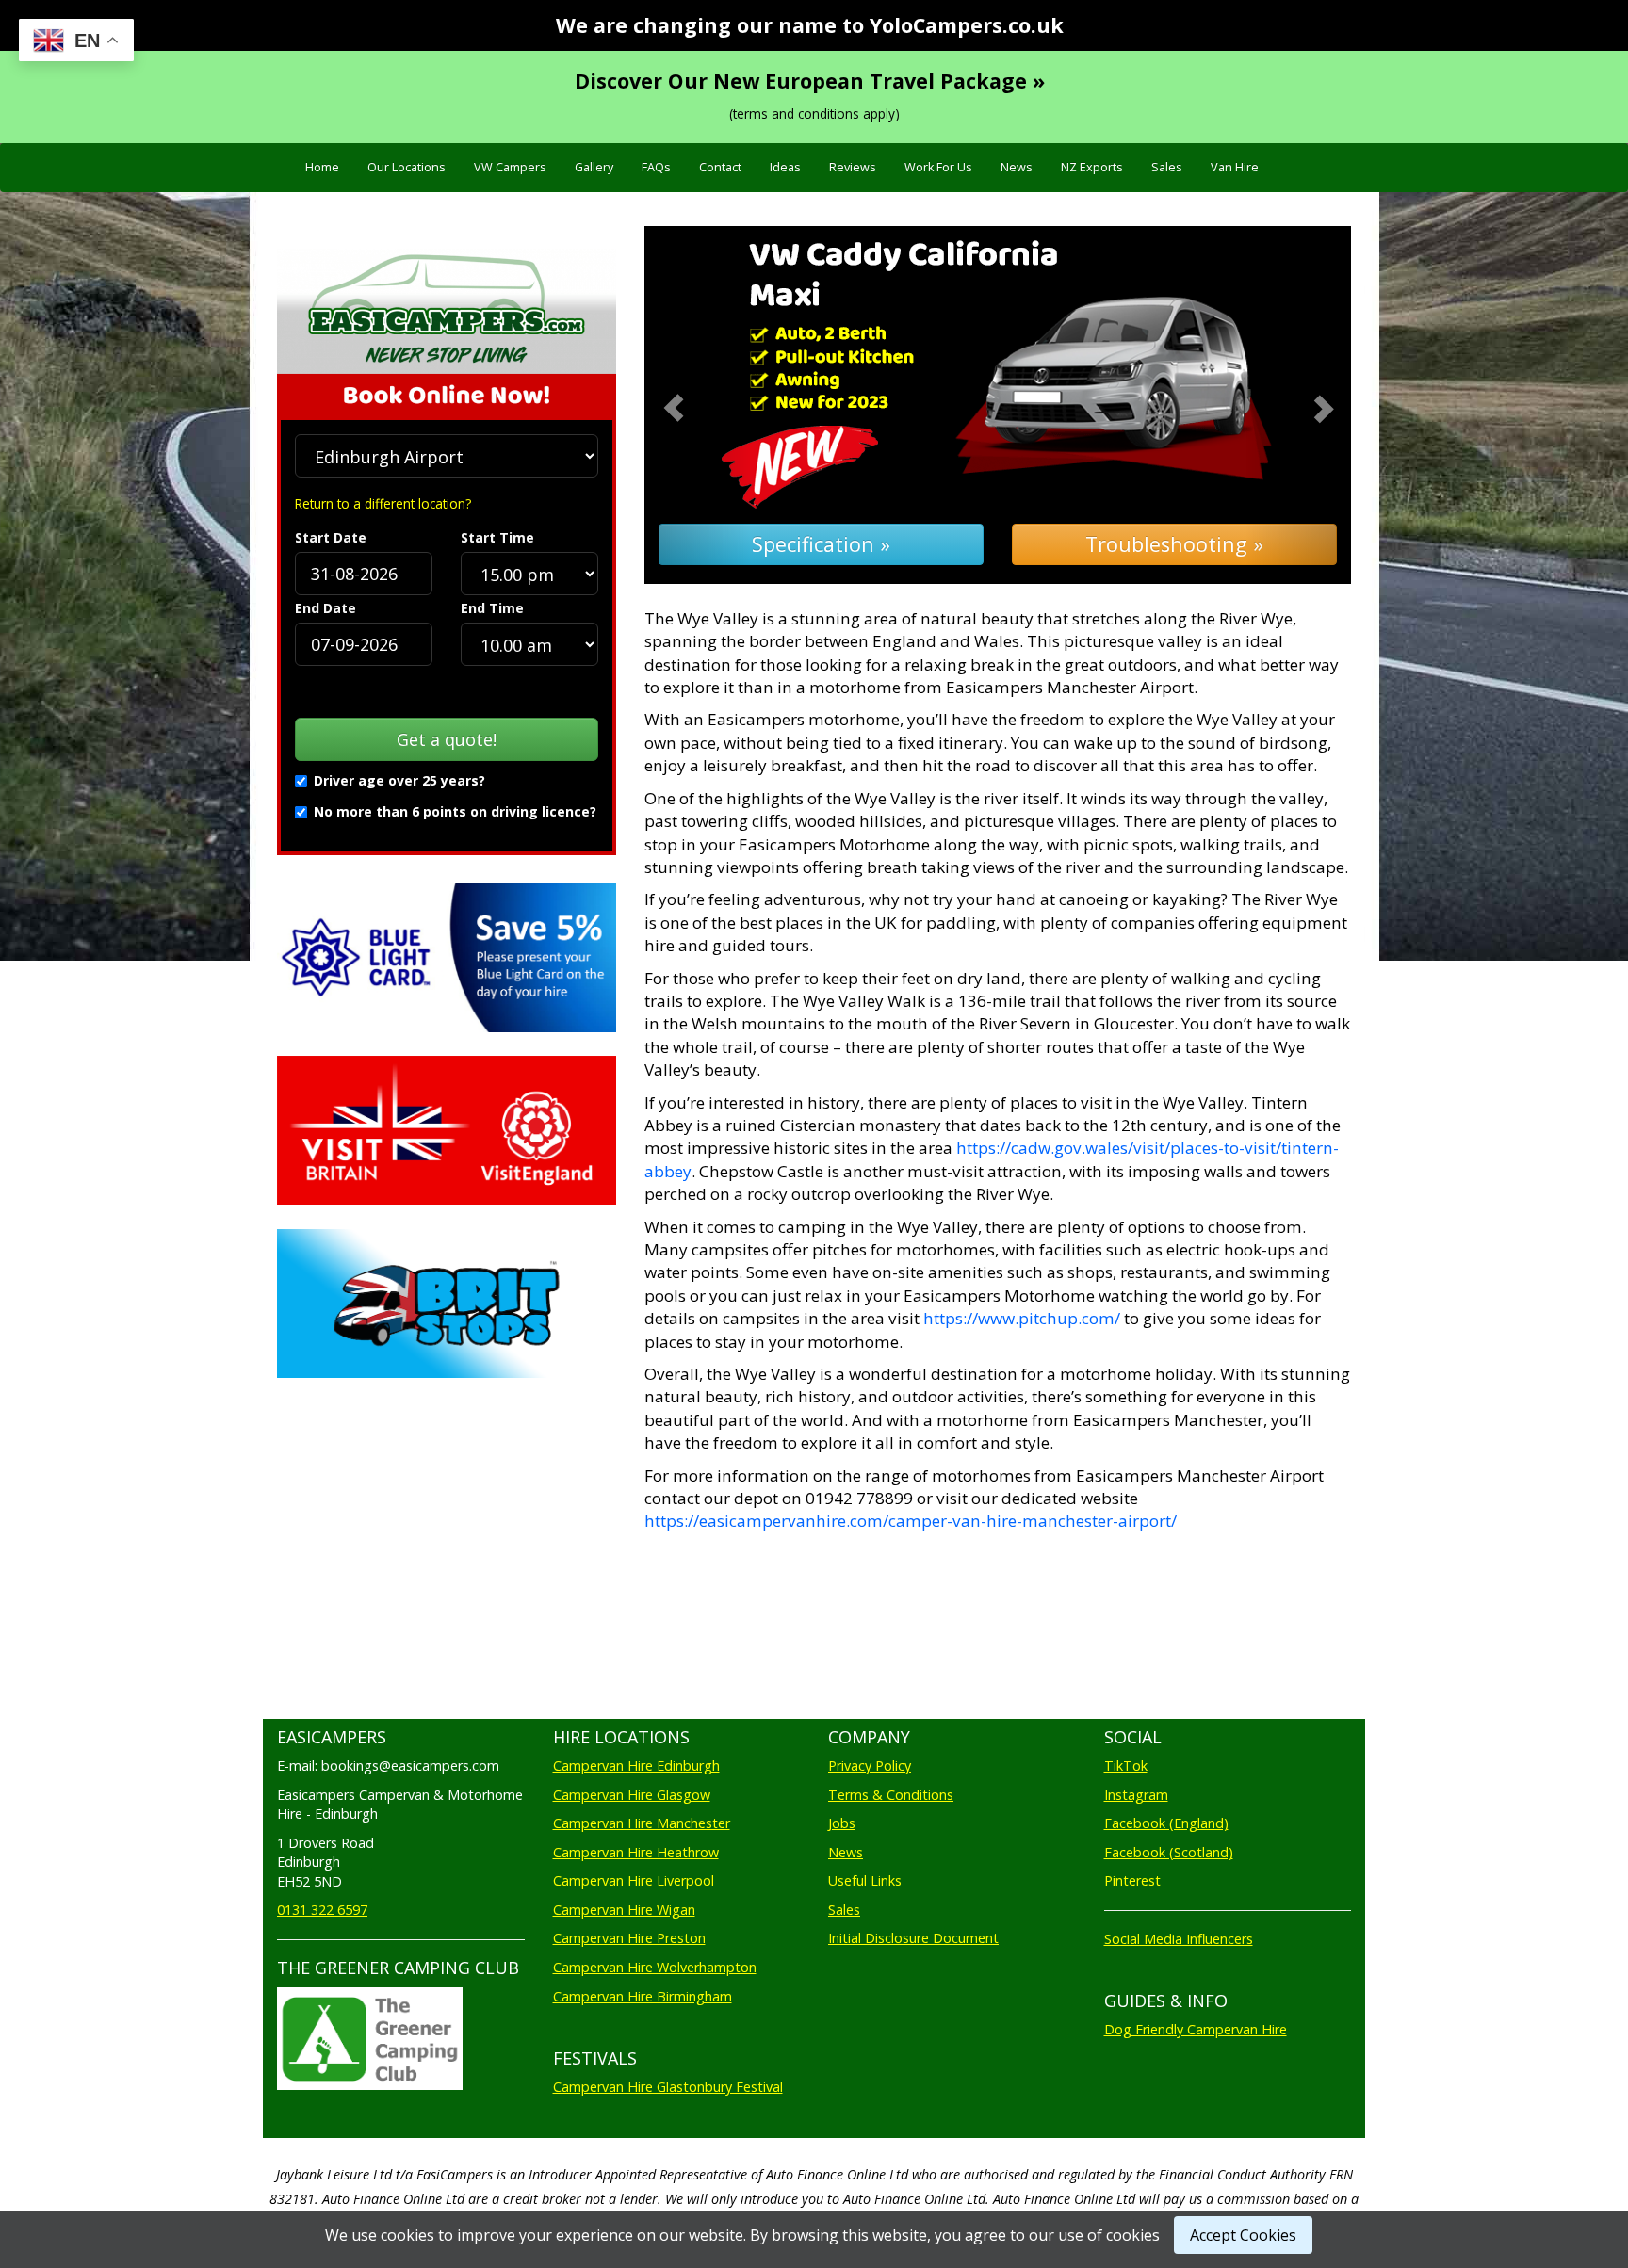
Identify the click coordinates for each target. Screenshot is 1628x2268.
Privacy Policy (870, 1766)
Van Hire (1235, 167)
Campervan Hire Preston (629, 1938)
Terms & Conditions (891, 1795)
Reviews (853, 167)
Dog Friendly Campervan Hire (1196, 2029)
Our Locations (407, 167)
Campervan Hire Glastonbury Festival (668, 2087)
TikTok (1126, 1766)
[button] (698, 405)
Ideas (785, 167)
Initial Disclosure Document (913, 1938)
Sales (1167, 167)
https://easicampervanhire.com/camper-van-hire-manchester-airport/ (911, 1521)
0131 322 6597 (322, 1910)
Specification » (821, 544)
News (1017, 167)
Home (322, 167)
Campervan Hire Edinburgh (636, 1766)
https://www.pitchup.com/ (1022, 1318)
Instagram (1136, 1795)
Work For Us (938, 167)
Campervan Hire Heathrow (636, 1852)
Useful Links (865, 1880)
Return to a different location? (383, 503)
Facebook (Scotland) (1169, 1852)
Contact (720, 167)
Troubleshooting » (1174, 544)
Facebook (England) (1166, 1823)
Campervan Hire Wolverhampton (655, 1967)
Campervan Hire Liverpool (634, 1880)
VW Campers (510, 167)
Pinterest (1132, 1880)
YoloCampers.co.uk (967, 25)
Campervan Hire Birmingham (643, 1996)
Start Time (497, 537)
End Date (326, 608)
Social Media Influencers (1179, 1939)
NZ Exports (1092, 167)
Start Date (331, 537)
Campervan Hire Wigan (624, 1910)
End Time (492, 608)
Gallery (594, 167)
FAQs (656, 167)
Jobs (842, 1823)
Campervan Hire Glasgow (632, 1795)
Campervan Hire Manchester (642, 1823)
